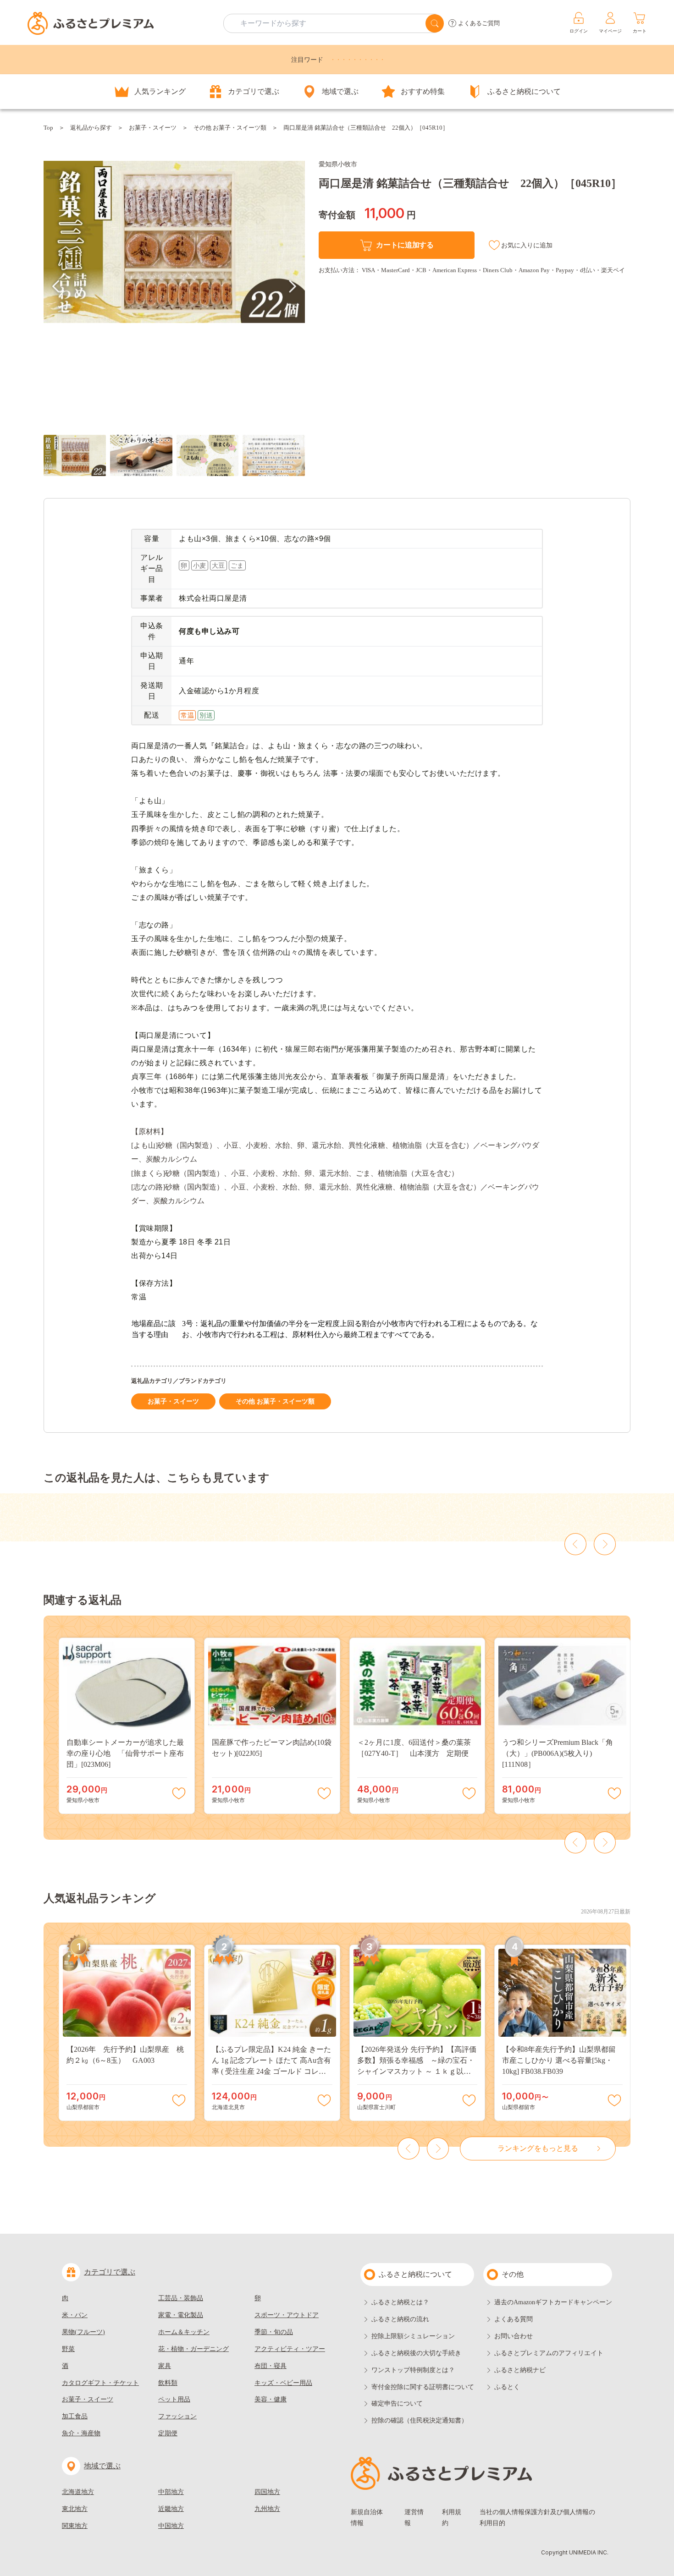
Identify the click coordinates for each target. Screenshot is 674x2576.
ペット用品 (174, 2399)
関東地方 (75, 2526)
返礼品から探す (91, 128)
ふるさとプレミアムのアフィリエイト (549, 2353)
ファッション (177, 2416)
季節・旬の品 (274, 2332)
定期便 (168, 2433)
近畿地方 (171, 2509)
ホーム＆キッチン (184, 2332)
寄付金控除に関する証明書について (423, 2387)
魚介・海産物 (81, 2433)
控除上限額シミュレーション (413, 2336)
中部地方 (171, 2492)
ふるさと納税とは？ (400, 2302)
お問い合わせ (514, 2336)
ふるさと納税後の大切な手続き (416, 2353)
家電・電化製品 (181, 2315)
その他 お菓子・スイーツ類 (230, 128)
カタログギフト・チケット (100, 2383)
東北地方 (75, 2509)
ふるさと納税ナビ (520, 2370)
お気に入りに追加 (527, 245)
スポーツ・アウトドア (287, 2315)
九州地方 (267, 2509)
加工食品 (75, 2416)
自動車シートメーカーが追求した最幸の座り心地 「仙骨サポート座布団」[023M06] (125, 1753)
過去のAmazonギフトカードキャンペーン (553, 2302)
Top (48, 128)
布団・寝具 (271, 2366)
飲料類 (168, 2383)
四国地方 (267, 2492)
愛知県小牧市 (338, 164)
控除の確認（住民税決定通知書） (420, 2420)
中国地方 (171, 2526)
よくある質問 (514, 2319)
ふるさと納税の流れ (400, 2319)
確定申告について (397, 2403)
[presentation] (56, 286)
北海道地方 (78, 2492)
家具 (165, 2366)
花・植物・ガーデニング (193, 2349)
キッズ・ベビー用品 (283, 2383)
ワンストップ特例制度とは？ (413, 2370)
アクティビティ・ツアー (290, 2349)
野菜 (68, 2349)
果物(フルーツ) (83, 2332)
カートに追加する (405, 245)
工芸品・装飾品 (181, 2298)
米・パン (75, 2315)
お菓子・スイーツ (153, 128)
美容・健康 (271, 2399)
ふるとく (507, 2387)
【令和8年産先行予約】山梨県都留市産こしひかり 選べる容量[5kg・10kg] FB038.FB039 (559, 2060)
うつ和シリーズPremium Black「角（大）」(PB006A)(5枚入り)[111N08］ (558, 1753)
